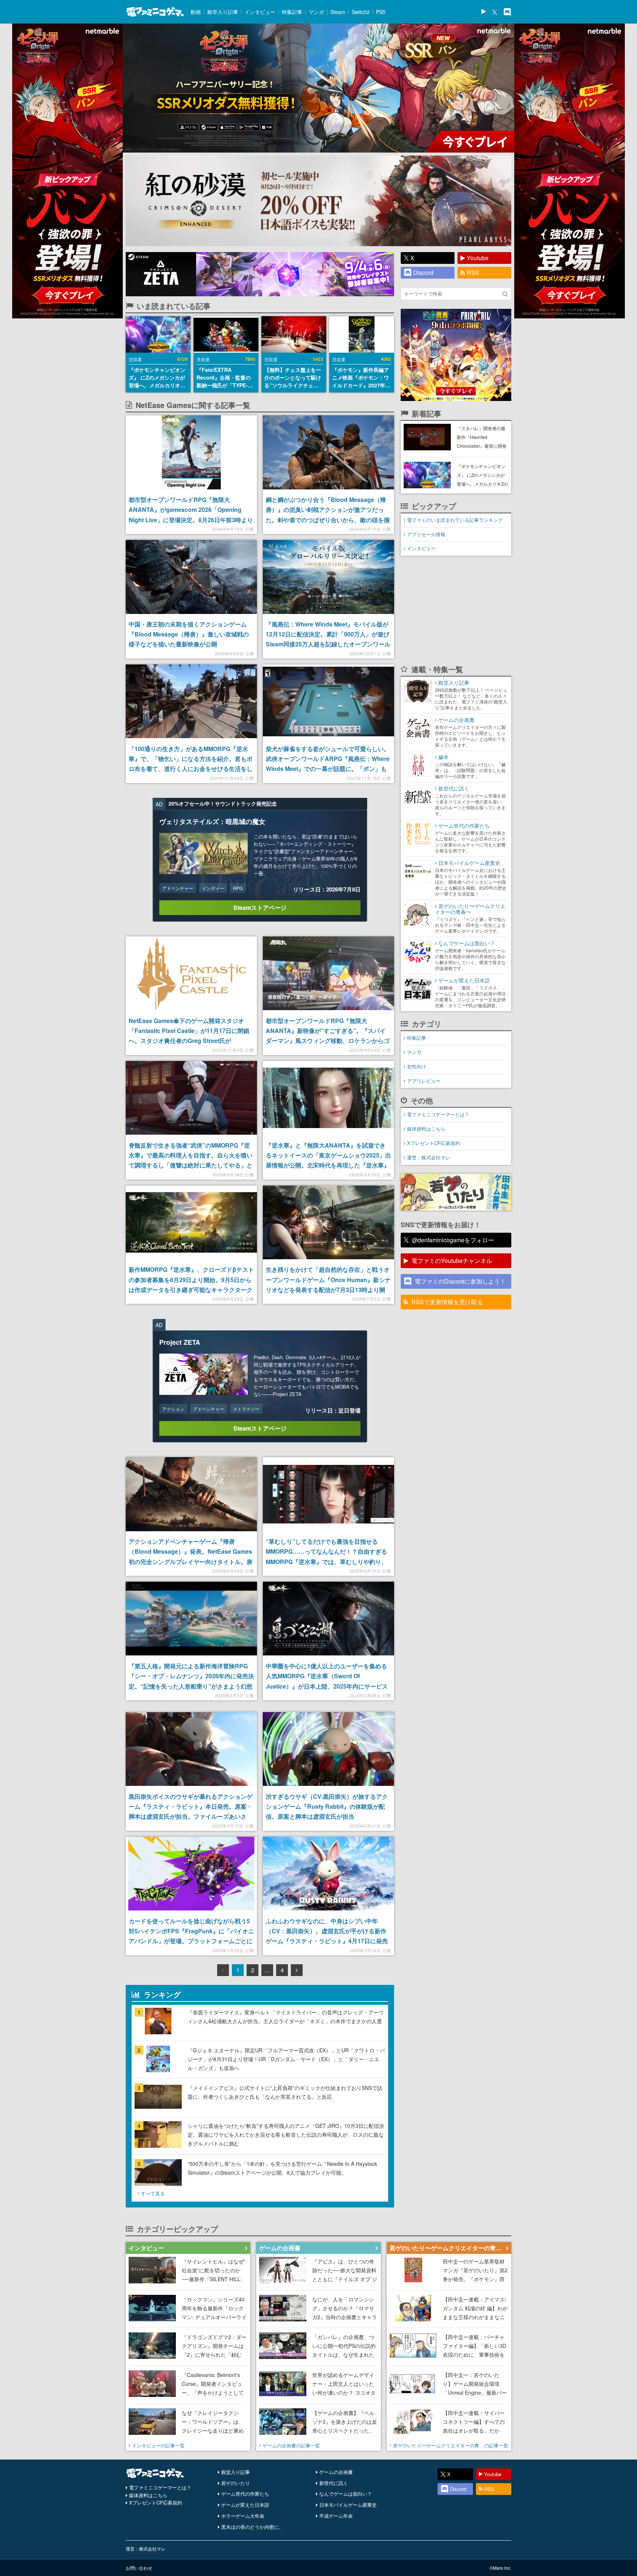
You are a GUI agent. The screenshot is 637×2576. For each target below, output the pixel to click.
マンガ (316, 12)
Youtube (478, 258)
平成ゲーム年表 (336, 2516)
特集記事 (292, 12)
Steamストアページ (260, 907)
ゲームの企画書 (336, 2472)
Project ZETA (180, 1342)
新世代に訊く (334, 2483)
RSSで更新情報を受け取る (447, 1302)
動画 (196, 12)
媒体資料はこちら (426, 1129)
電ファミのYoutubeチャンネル (452, 1261)
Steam (338, 12)
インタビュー (260, 12)
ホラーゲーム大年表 (243, 2516)
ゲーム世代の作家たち (245, 2494)
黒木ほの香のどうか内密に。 (252, 2527)
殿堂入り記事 (223, 12)
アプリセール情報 (426, 534)
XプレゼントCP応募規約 (434, 1143)
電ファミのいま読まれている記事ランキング (455, 520)
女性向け (417, 1066)
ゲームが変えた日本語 (245, 2505)
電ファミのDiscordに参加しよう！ (460, 1281)
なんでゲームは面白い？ (346, 2494)
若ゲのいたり (236, 2483)
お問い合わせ (139, 2568)
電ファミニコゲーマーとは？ (438, 1114)
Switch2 (361, 12)
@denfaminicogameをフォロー (453, 1240)
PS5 (381, 12)
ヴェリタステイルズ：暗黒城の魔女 (212, 821)
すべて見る (153, 2193)
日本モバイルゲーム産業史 (348, 2505)
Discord (423, 273)
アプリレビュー (424, 1081)
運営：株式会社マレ (429, 1157)
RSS (473, 273)
